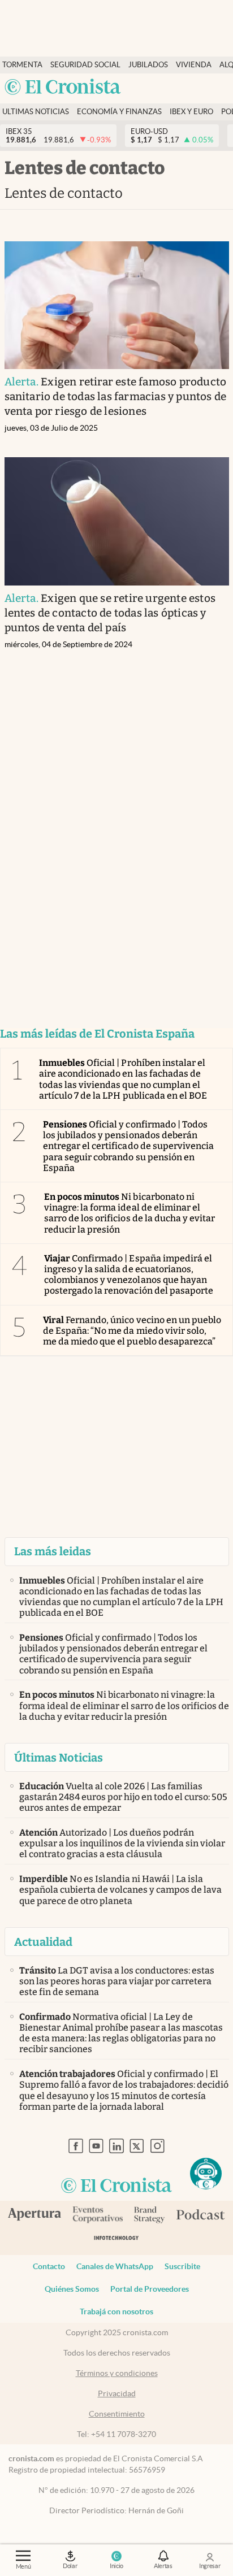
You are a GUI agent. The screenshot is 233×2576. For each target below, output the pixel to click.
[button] (206, 2174)
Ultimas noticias (36, 112)
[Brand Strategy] (150, 2216)
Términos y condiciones (117, 2373)
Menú (23, 2566)
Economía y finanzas (119, 112)
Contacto (49, 2266)
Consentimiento (117, 2414)
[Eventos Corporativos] (97, 2216)
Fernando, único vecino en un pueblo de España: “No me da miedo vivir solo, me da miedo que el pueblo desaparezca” (132, 1331)
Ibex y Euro (191, 112)
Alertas (163, 2566)
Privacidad (117, 2393)
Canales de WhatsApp (115, 2266)
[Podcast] (201, 2215)
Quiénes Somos (72, 2289)
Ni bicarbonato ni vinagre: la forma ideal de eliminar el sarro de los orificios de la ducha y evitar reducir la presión (130, 1213)
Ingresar (210, 2566)
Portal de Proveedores (150, 2289)
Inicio (116, 2566)
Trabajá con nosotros (116, 2312)
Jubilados (148, 65)
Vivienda (194, 65)
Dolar (70, 2566)
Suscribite (182, 2266)
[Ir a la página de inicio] (63, 88)
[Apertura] (34, 2215)
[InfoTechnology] (116, 2240)
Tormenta (22, 65)
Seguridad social (85, 65)
